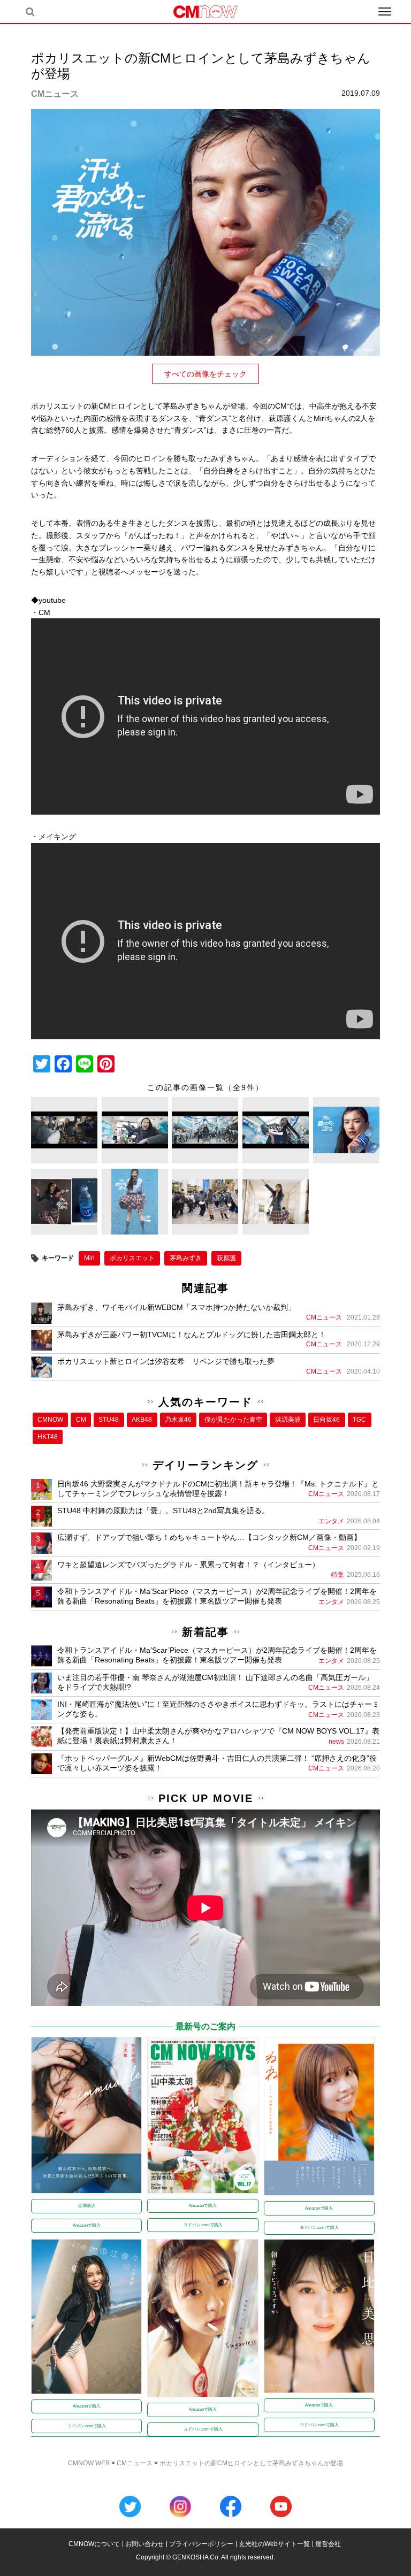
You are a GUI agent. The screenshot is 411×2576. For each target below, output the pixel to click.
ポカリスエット (132, 1258)
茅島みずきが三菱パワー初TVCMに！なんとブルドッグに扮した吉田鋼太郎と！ (192, 1335)
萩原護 (226, 1258)
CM (81, 1420)
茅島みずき (186, 1258)
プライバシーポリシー (201, 2544)
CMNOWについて (94, 2544)
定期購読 (87, 2206)
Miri (89, 1258)
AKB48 (142, 1420)
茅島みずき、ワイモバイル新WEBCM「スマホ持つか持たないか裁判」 (176, 1307)
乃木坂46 (178, 1420)
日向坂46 (326, 1420)
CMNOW (50, 1420)
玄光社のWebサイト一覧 (274, 2544)
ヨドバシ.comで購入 (203, 2225)
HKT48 (48, 1437)
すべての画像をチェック (205, 374)
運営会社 (328, 2544)
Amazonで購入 (87, 2225)
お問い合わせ (144, 2544)
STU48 (109, 1420)
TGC (359, 1420)
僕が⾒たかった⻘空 (233, 1420)
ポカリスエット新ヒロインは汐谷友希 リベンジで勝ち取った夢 (166, 1361)
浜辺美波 (288, 1420)
